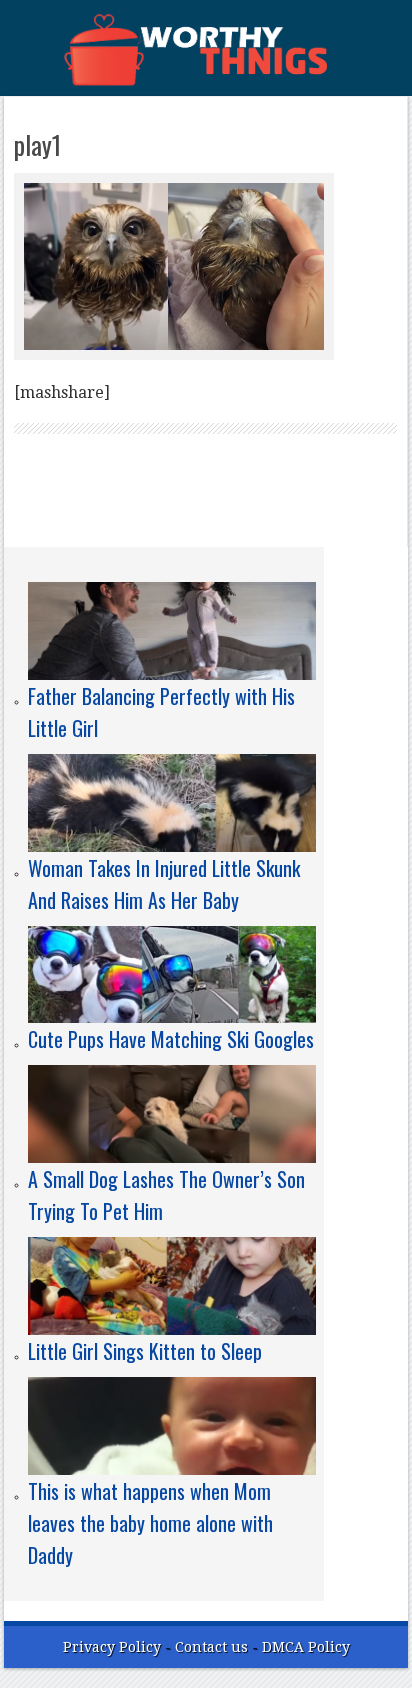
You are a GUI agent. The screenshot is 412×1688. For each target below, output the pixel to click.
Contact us (213, 1647)
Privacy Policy (112, 1647)
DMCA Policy (306, 1647)
